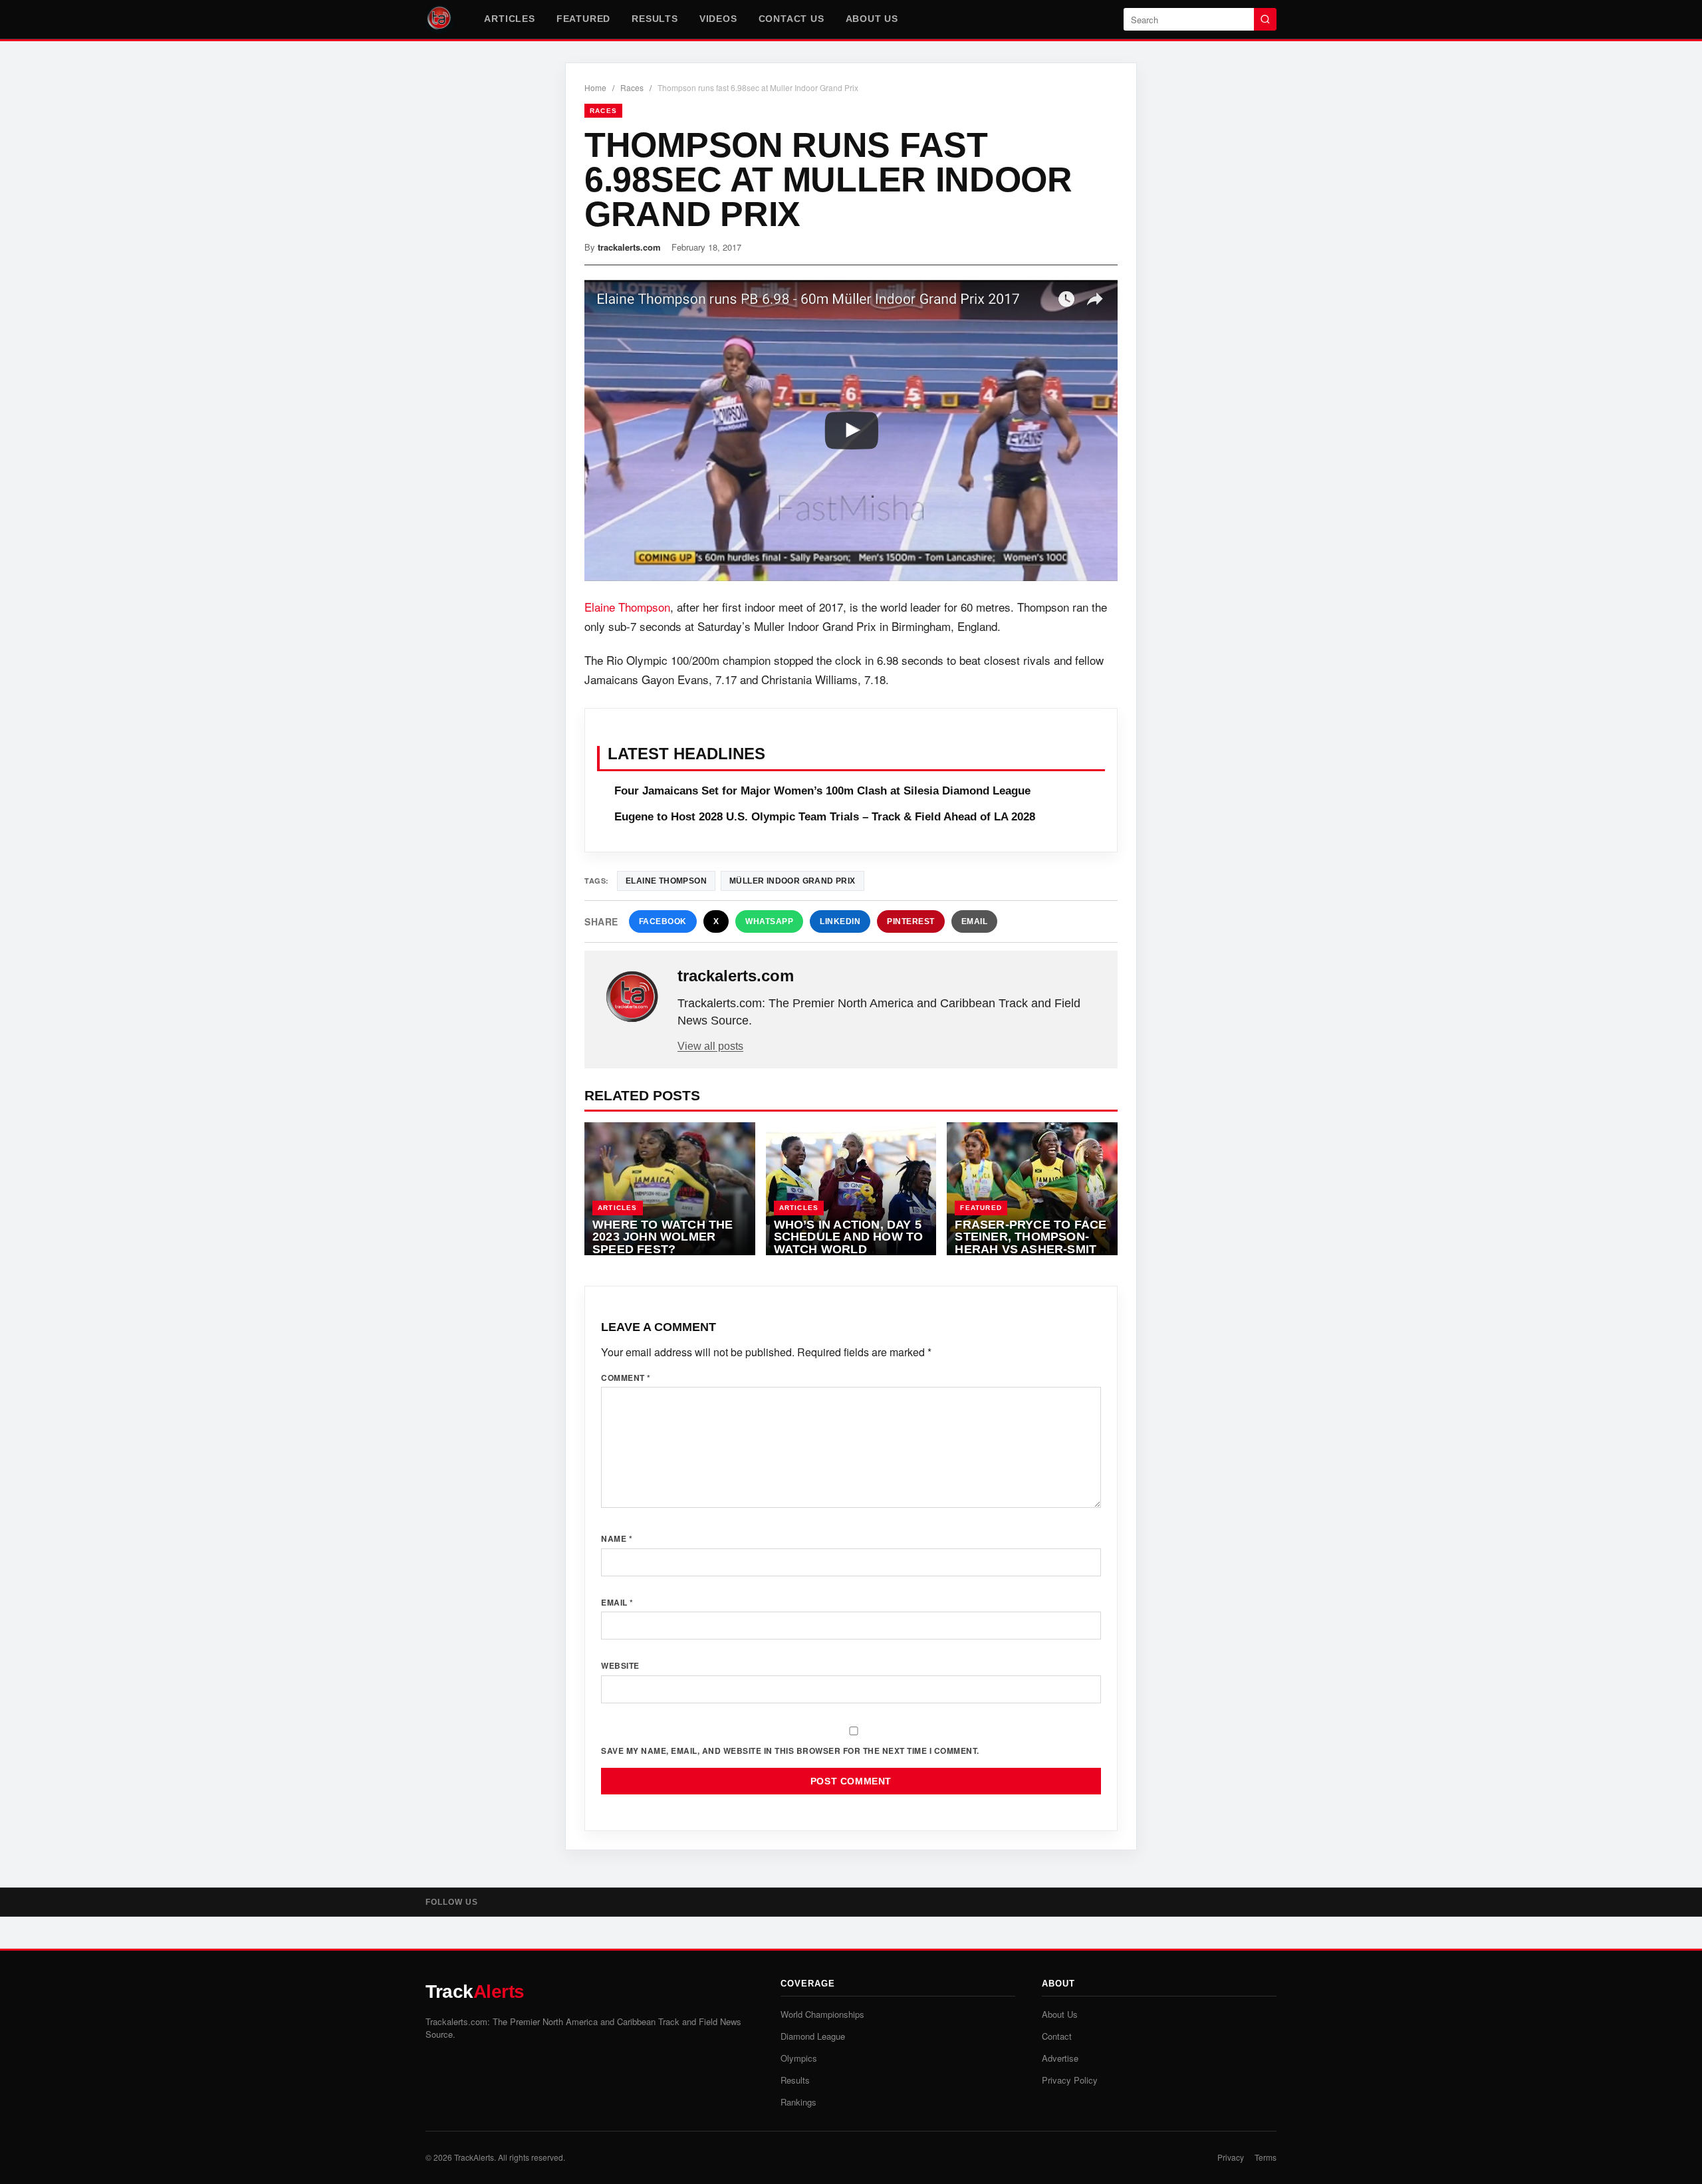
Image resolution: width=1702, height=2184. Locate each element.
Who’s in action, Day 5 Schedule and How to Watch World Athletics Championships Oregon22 (849, 1256)
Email (975, 921)
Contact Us (791, 19)
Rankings (798, 2102)
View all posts (710, 1046)
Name (617, 1538)
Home (595, 87)
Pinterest (911, 921)
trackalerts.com (629, 247)
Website (620, 1665)
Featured (583, 19)
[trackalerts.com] (632, 997)
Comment (626, 1378)
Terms (1266, 2157)
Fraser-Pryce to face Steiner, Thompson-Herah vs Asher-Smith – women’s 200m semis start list (1031, 1249)
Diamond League (813, 2036)
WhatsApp (769, 921)
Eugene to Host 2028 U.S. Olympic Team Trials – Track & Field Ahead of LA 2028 (825, 817)
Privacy (1231, 2157)
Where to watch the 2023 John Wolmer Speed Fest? (663, 1237)
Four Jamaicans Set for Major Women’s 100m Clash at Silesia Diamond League (822, 791)
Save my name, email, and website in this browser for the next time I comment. (790, 1751)
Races (632, 87)
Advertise (1060, 2058)
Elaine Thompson (627, 607)
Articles (509, 19)
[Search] (1265, 19)
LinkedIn (840, 921)
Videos (718, 19)
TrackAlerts (474, 2157)
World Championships (822, 2014)
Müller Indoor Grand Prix (792, 881)
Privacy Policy (1070, 2080)
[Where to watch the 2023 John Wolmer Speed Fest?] (670, 1189)
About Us (872, 19)
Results (655, 19)
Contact (1057, 2036)
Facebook (663, 921)
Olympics (799, 2058)
